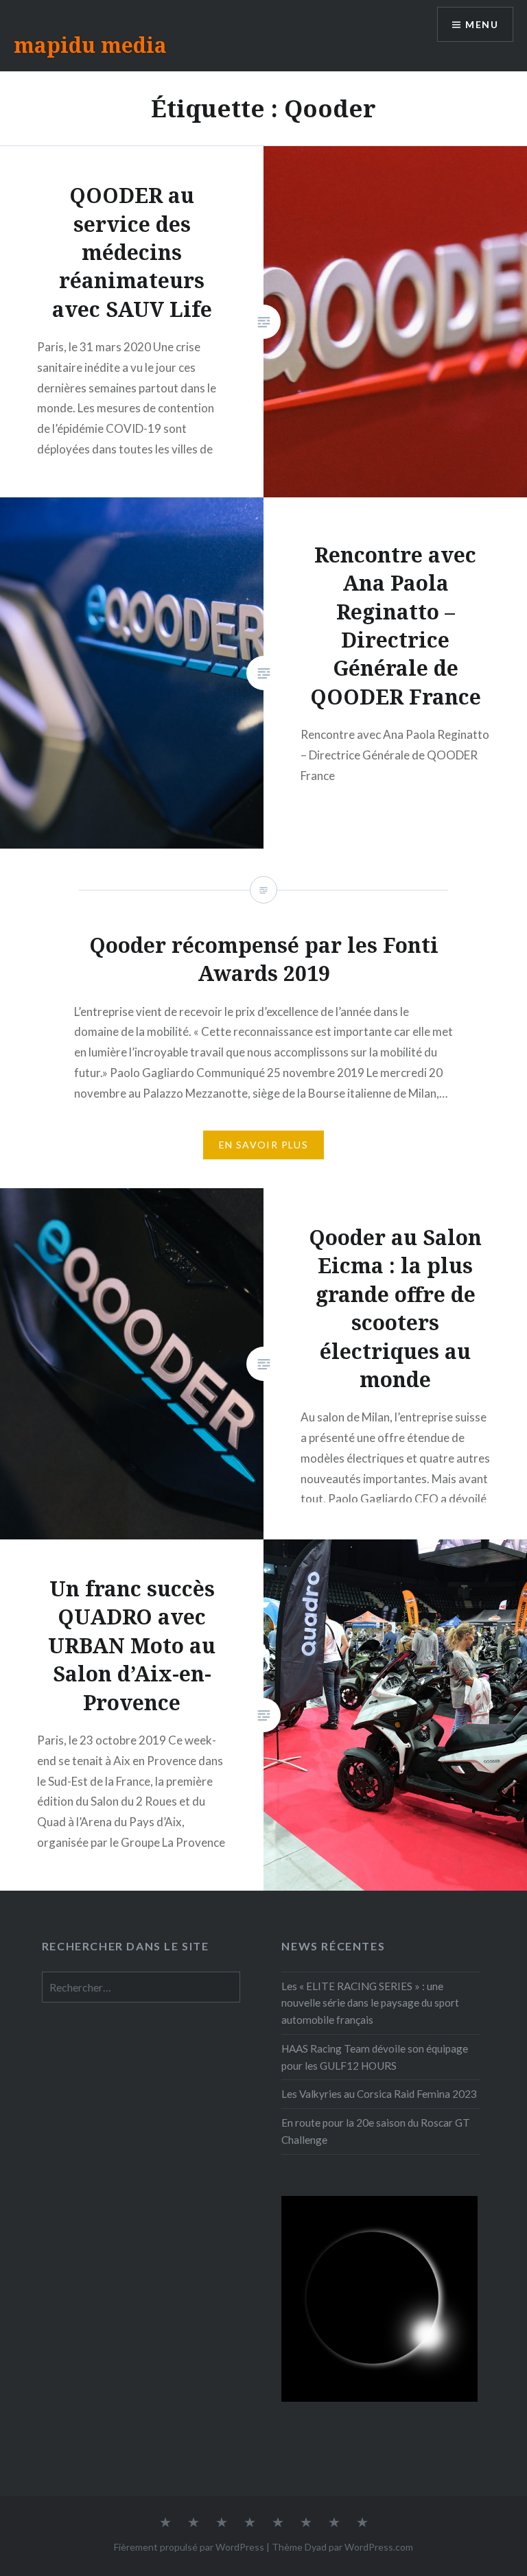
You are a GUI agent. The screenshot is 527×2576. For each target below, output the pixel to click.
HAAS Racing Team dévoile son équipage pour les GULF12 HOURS (375, 2057)
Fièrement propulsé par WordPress (189, 2547)
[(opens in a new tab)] (129, 2060)
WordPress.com (379, 2547)
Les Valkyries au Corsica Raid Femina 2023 (379, 2094)
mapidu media (90, 45)
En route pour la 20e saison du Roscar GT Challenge (376, 2131)
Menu (482, 24)
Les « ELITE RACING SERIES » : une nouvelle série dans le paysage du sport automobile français (370, 2003)
